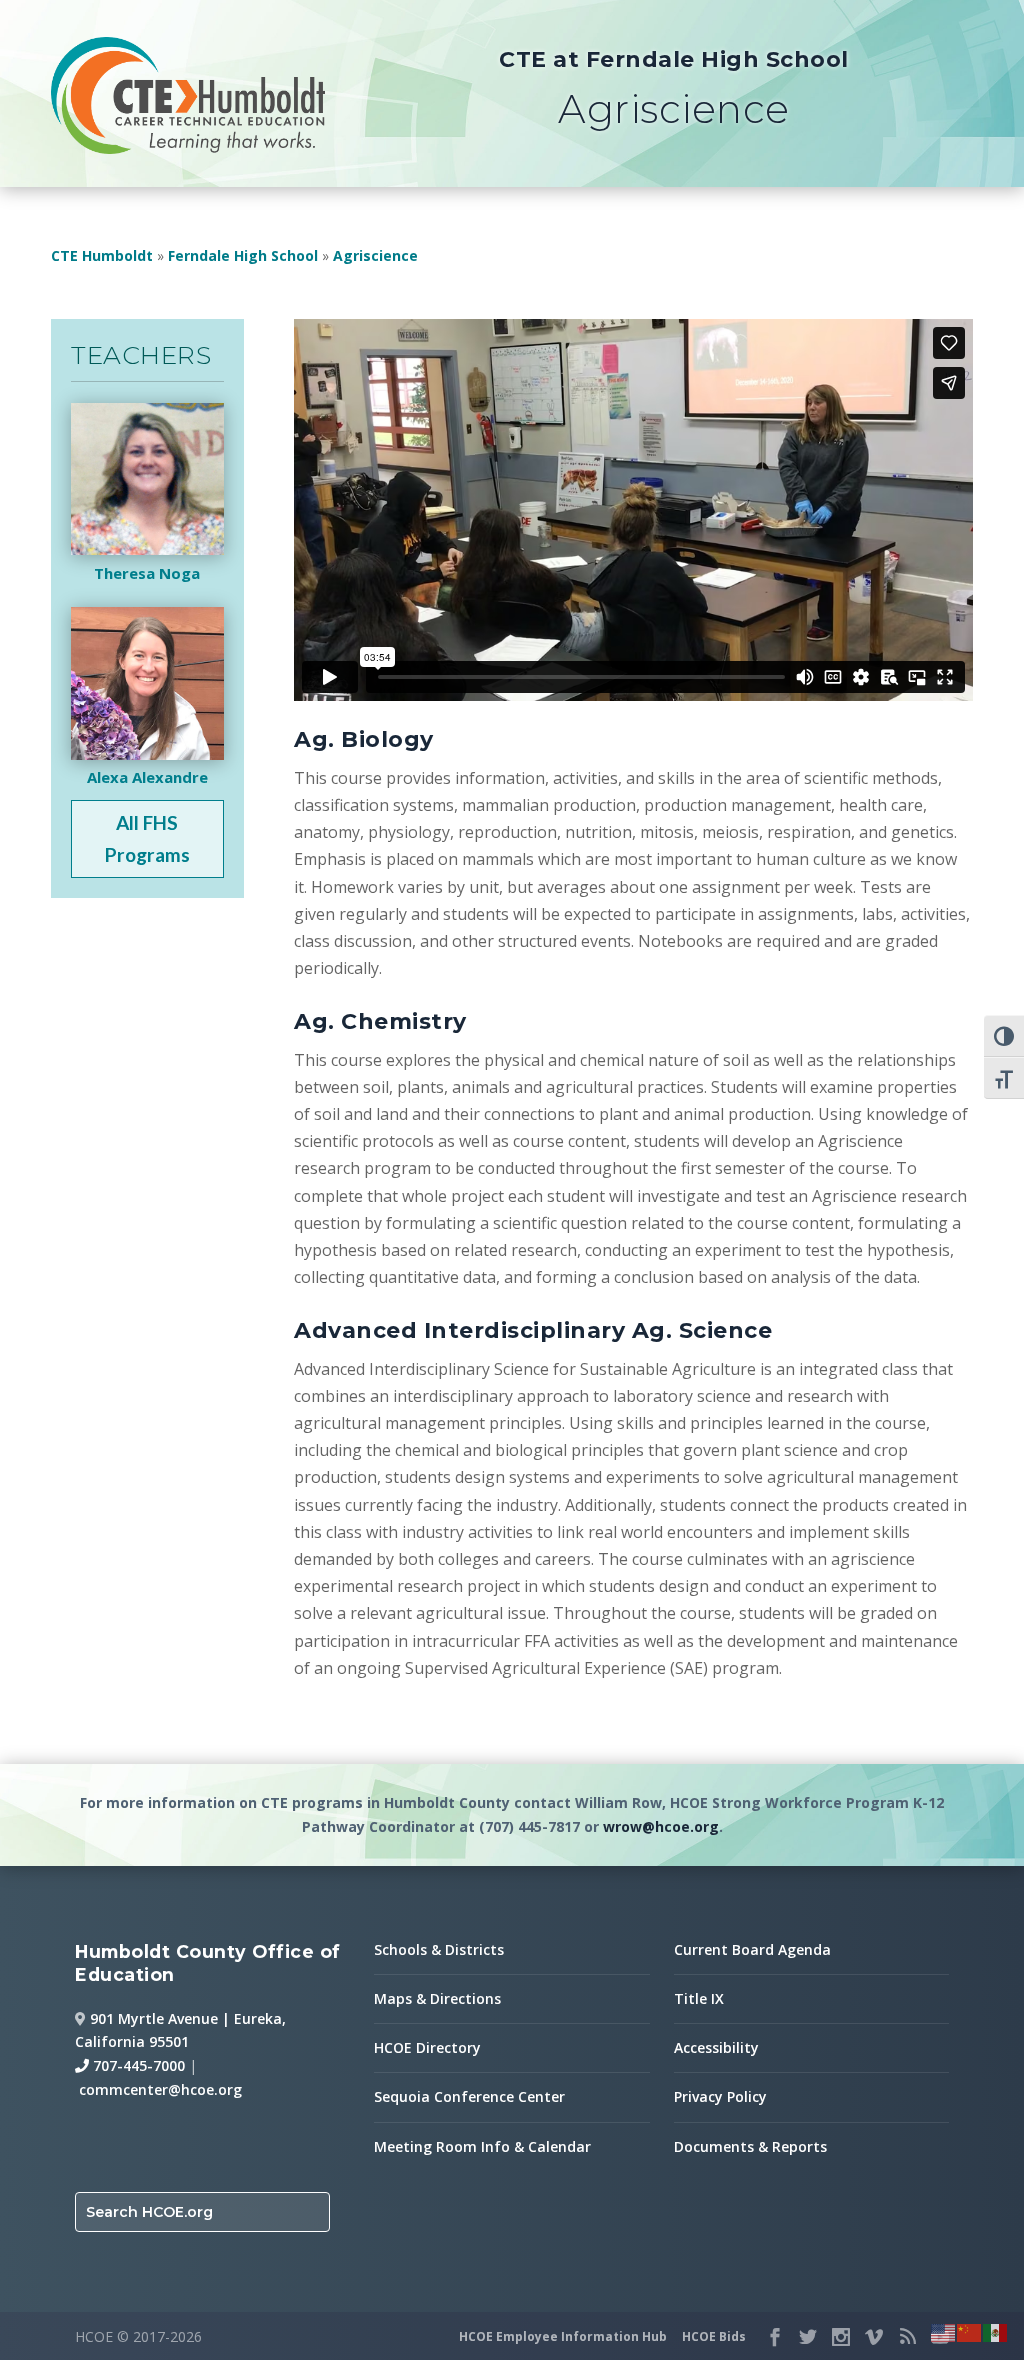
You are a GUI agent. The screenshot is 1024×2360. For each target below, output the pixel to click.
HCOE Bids (714, 2336)
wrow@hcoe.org (661, 1826)
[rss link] (907, 2337)
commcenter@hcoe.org (160, 2089)
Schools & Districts (439, 1949)
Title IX (699, 1998)
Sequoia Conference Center (469, 2096)
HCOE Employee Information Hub (563, 2336)
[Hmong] (970, 2331)
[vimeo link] (874, 2337)
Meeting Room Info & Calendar (482, 2146)
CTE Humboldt (102, 255)
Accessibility (716, 2047)
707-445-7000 (137, 2065)
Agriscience (375, 255)
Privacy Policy (720, 2096)
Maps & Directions (437, 1998)
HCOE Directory (427, 2047)
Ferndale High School (243, 255)
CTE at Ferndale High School (674, 59)
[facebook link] (775, 2337)
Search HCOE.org (149, 2212)
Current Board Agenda (752, 1949)
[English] (944, 2331)
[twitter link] (808, 2337)
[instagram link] (841, 2337)
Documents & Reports (750, 2146)
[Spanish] (996, 2331)
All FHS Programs (147, 838)
